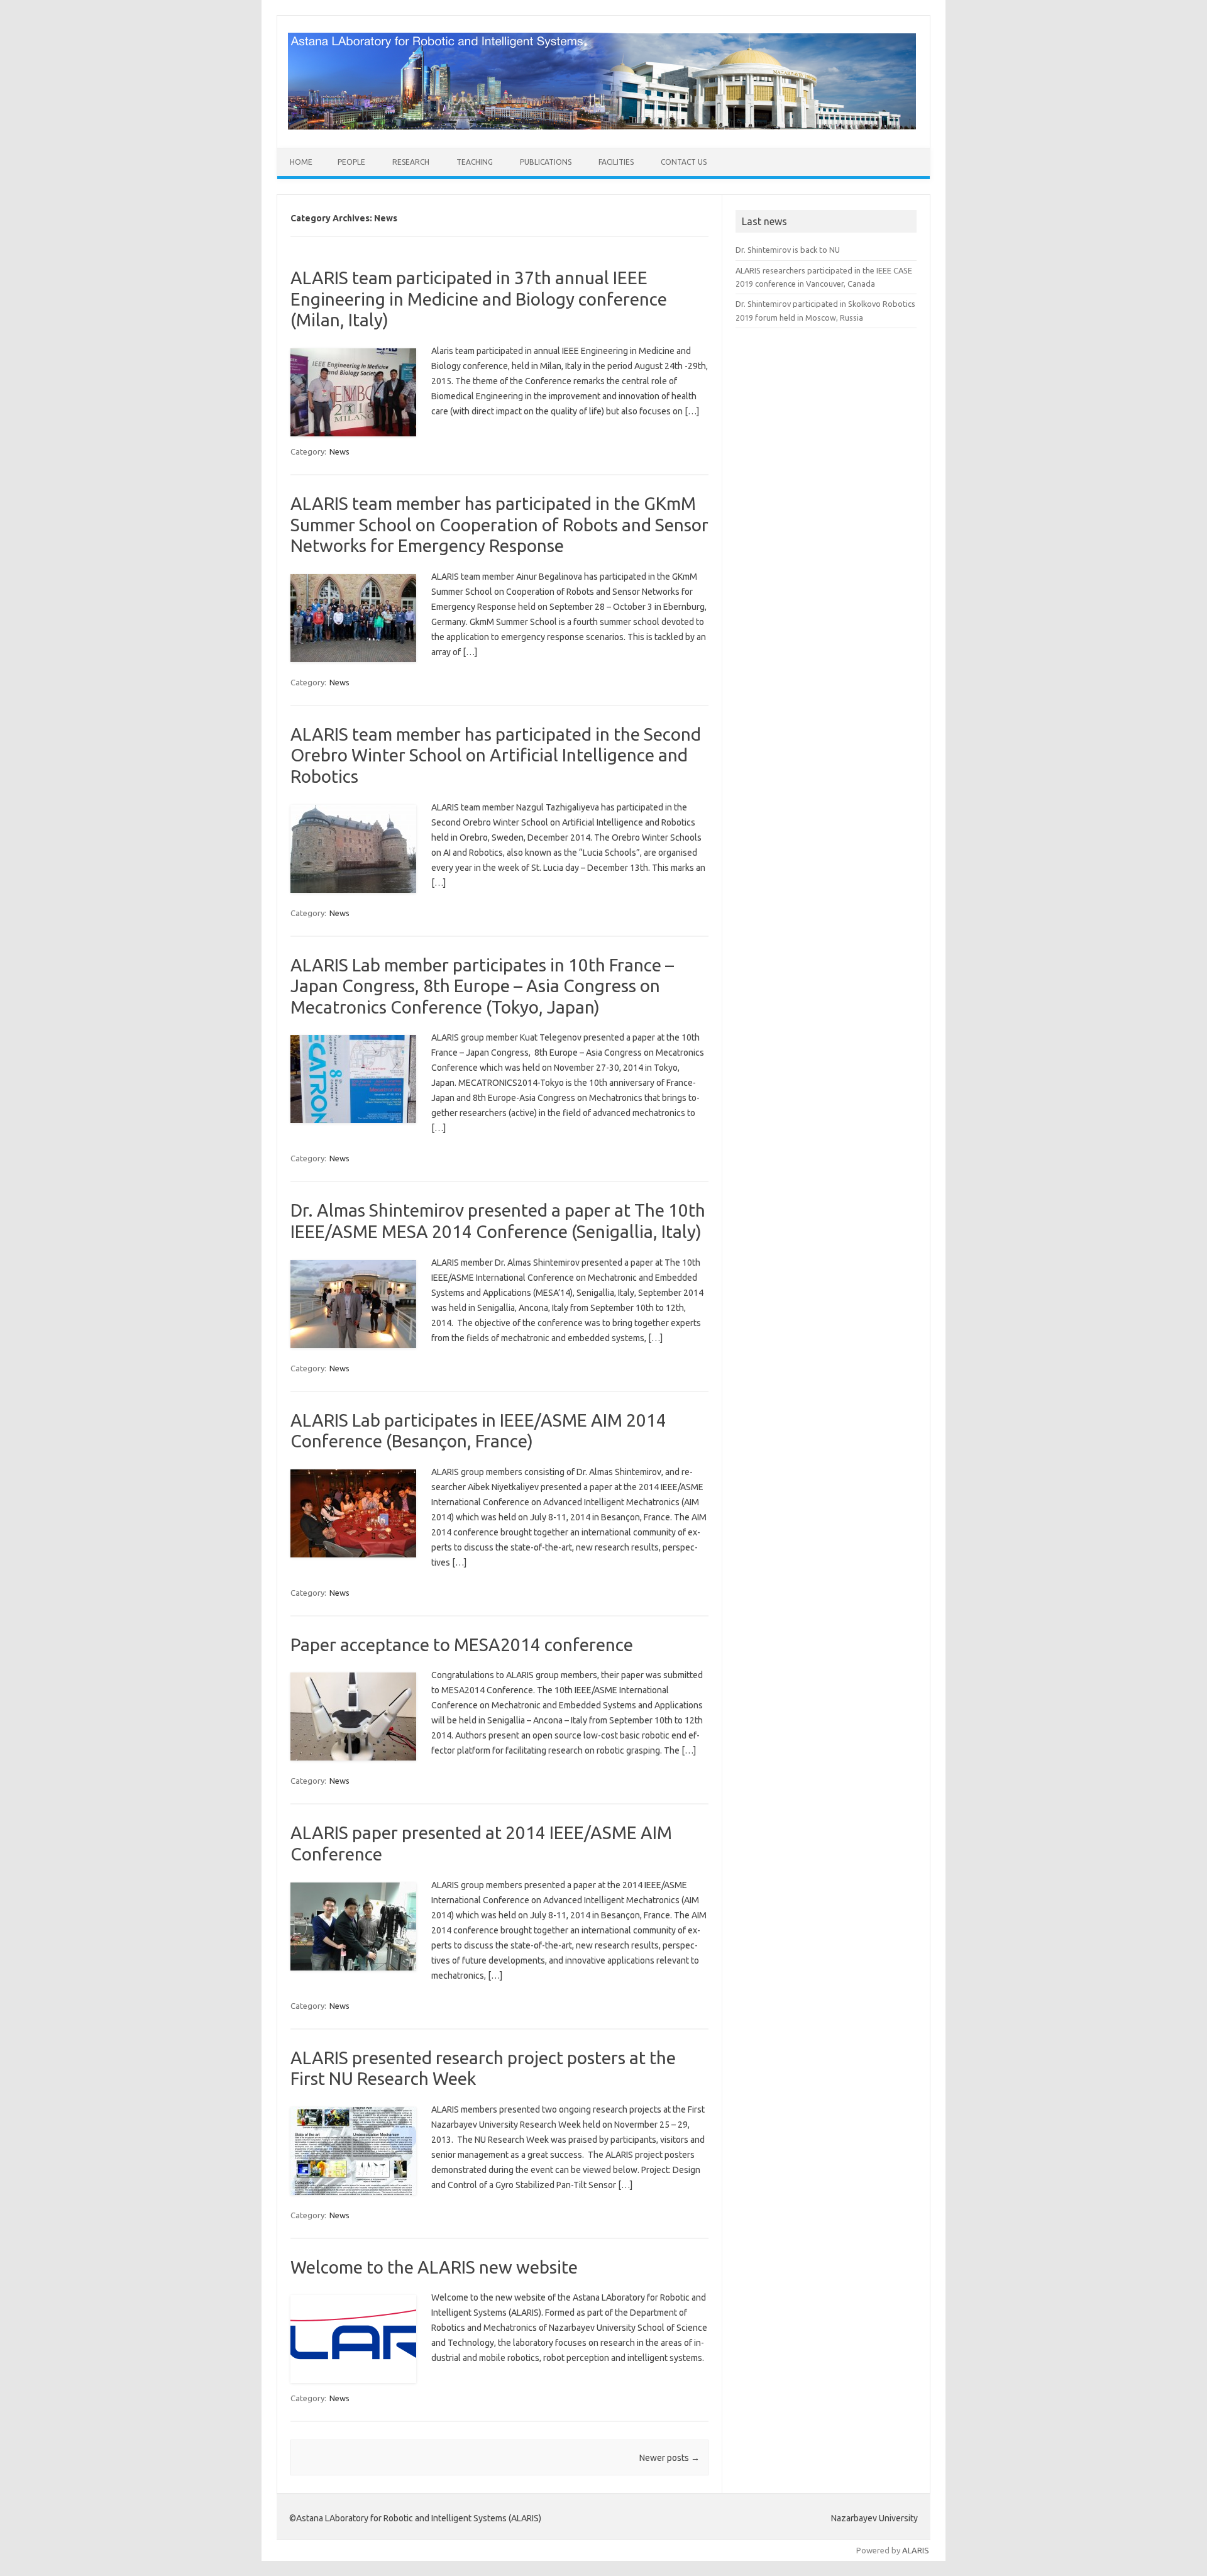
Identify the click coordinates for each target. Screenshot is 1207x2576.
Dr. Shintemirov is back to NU (788, 250)
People (351, 162)
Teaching (475, 162)
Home (301, 162)
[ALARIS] (602, 126)
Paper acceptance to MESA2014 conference (462, 1645)
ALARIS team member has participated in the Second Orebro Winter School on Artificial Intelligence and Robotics (496, 755)
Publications (546, 162)
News (339, 451)
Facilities (616, 162)
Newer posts (670, 2458)
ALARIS (916, 2550)
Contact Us (684, 162)
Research (411, 162)
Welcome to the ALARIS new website (434, 2267)
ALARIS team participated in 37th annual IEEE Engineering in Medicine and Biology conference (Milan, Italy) (479, 299)
